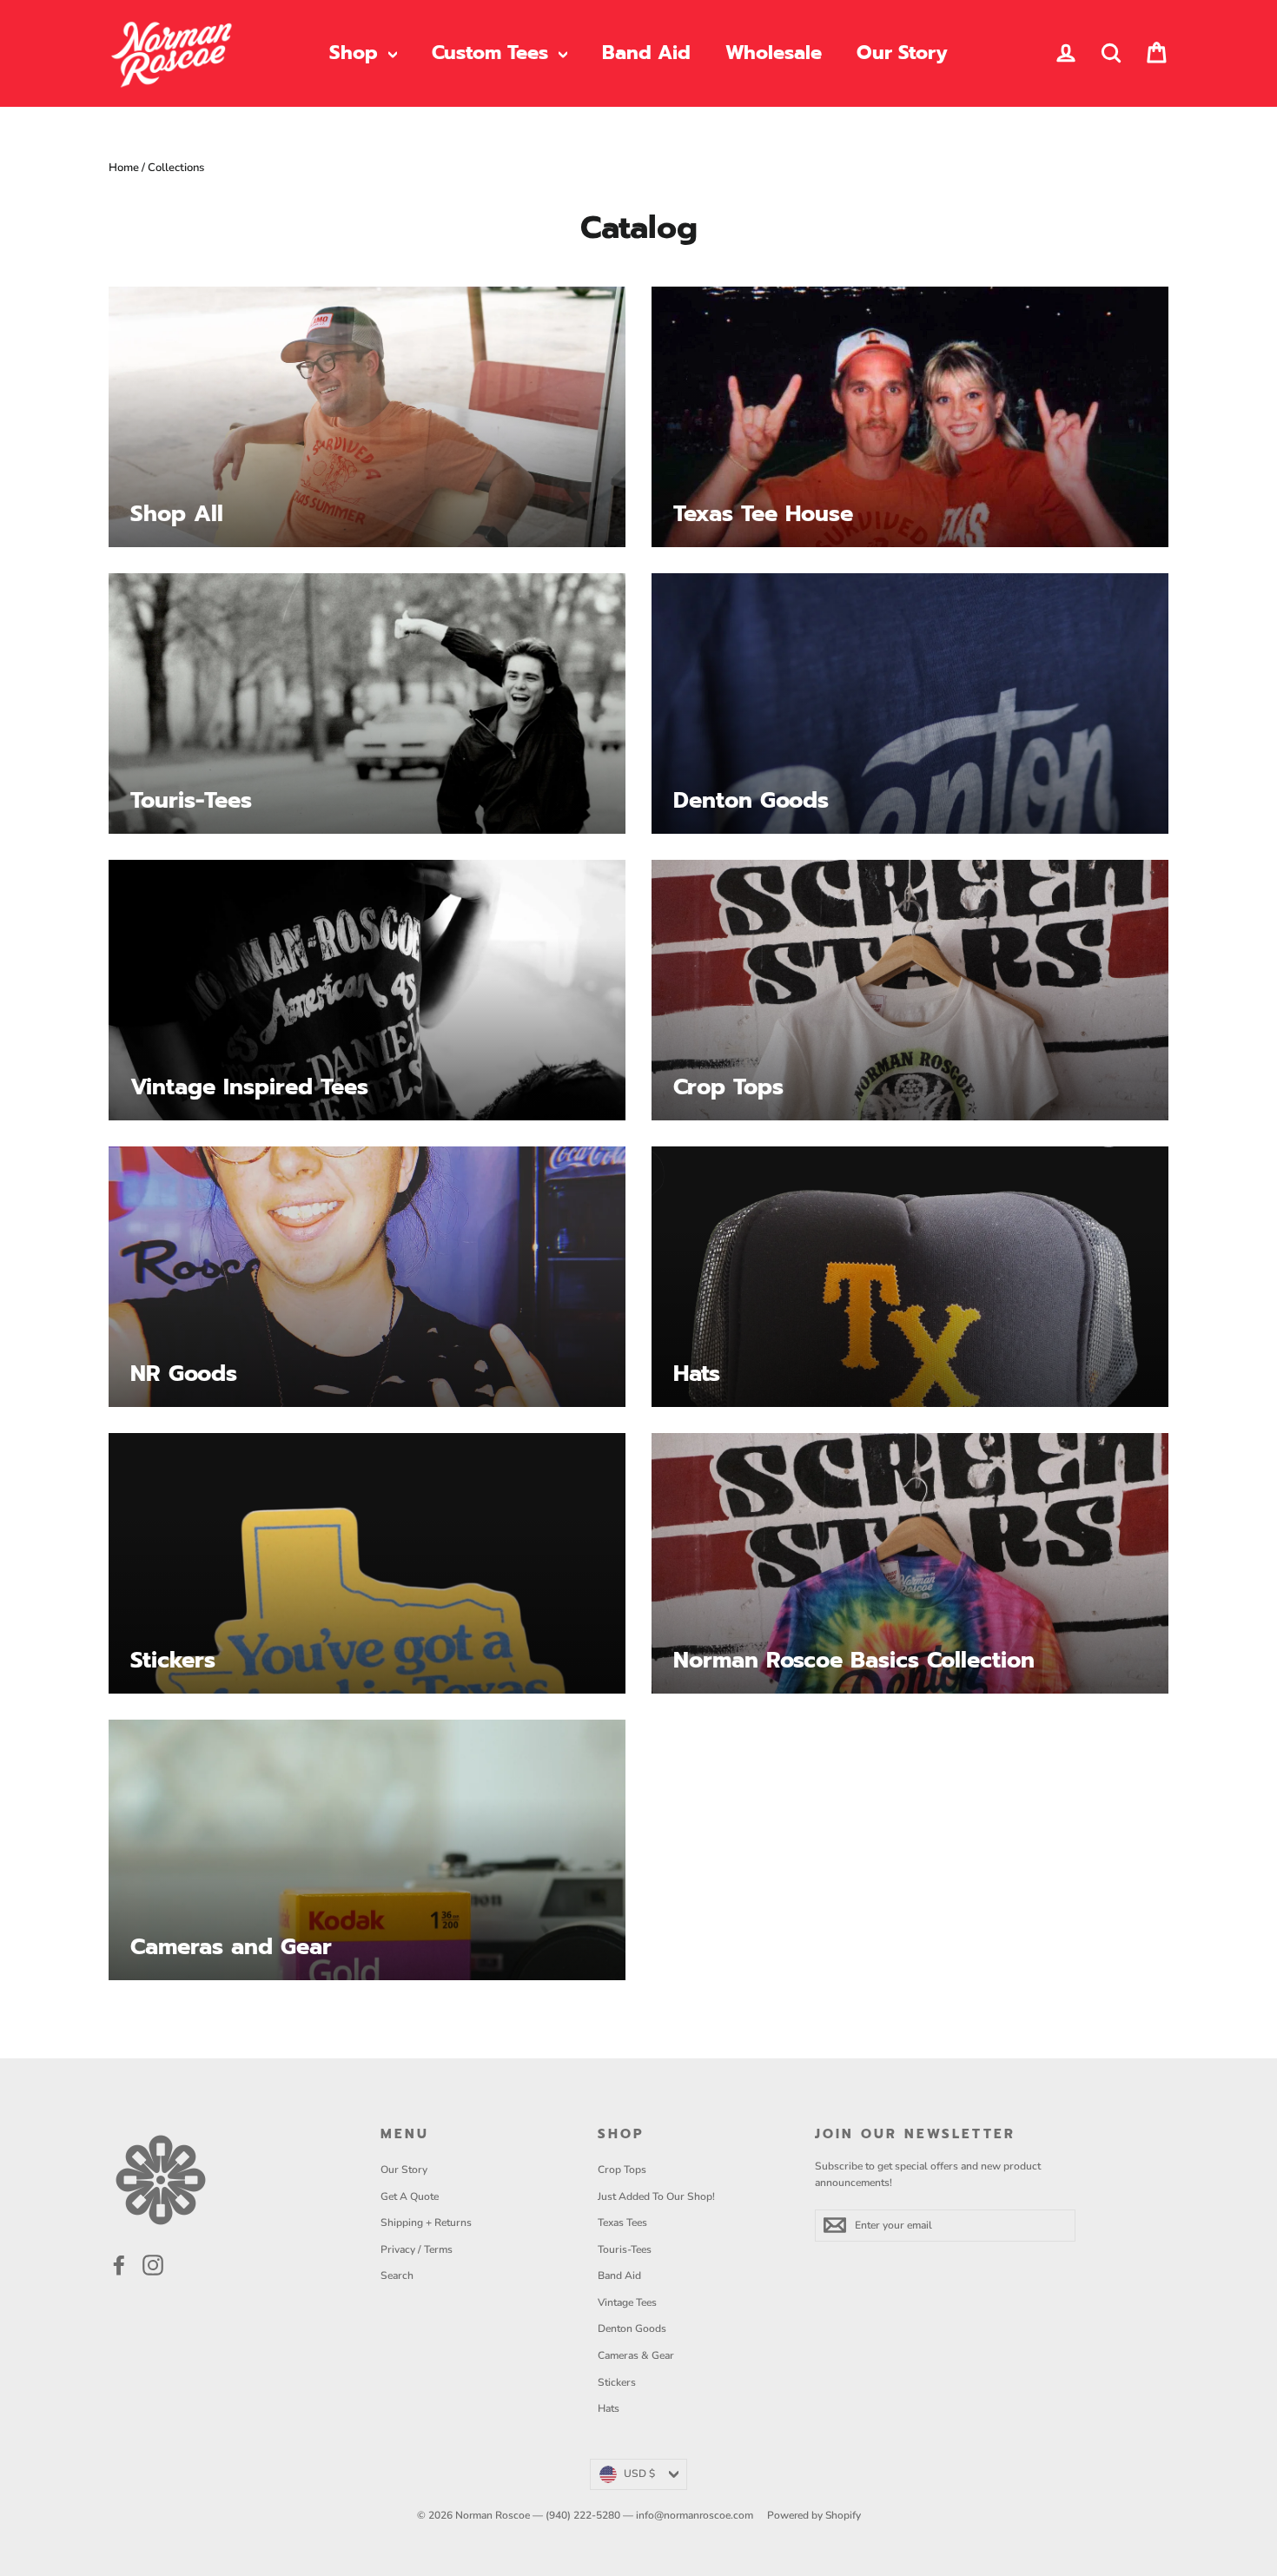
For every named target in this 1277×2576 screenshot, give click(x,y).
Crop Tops (622, 2170)
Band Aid (646, 53)
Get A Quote (410, 2196)
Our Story (902, 53)
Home (124, 168)
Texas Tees (622, 2223)
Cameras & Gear (636, 2355)
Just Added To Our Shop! (656, 2196)
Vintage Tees (627, 2302)
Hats (609, 2408)
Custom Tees (493, 53)
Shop (357, 53)
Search (397, 2275)
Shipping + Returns (426, 2223)
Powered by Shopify (814, 2515)
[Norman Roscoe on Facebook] (119, 2265)
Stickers (617, 2382)
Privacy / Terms (417, 2249)
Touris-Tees (625, 2249)
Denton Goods (632, 2328)
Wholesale (774, 53)
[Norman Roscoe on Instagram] (153, 2265)
